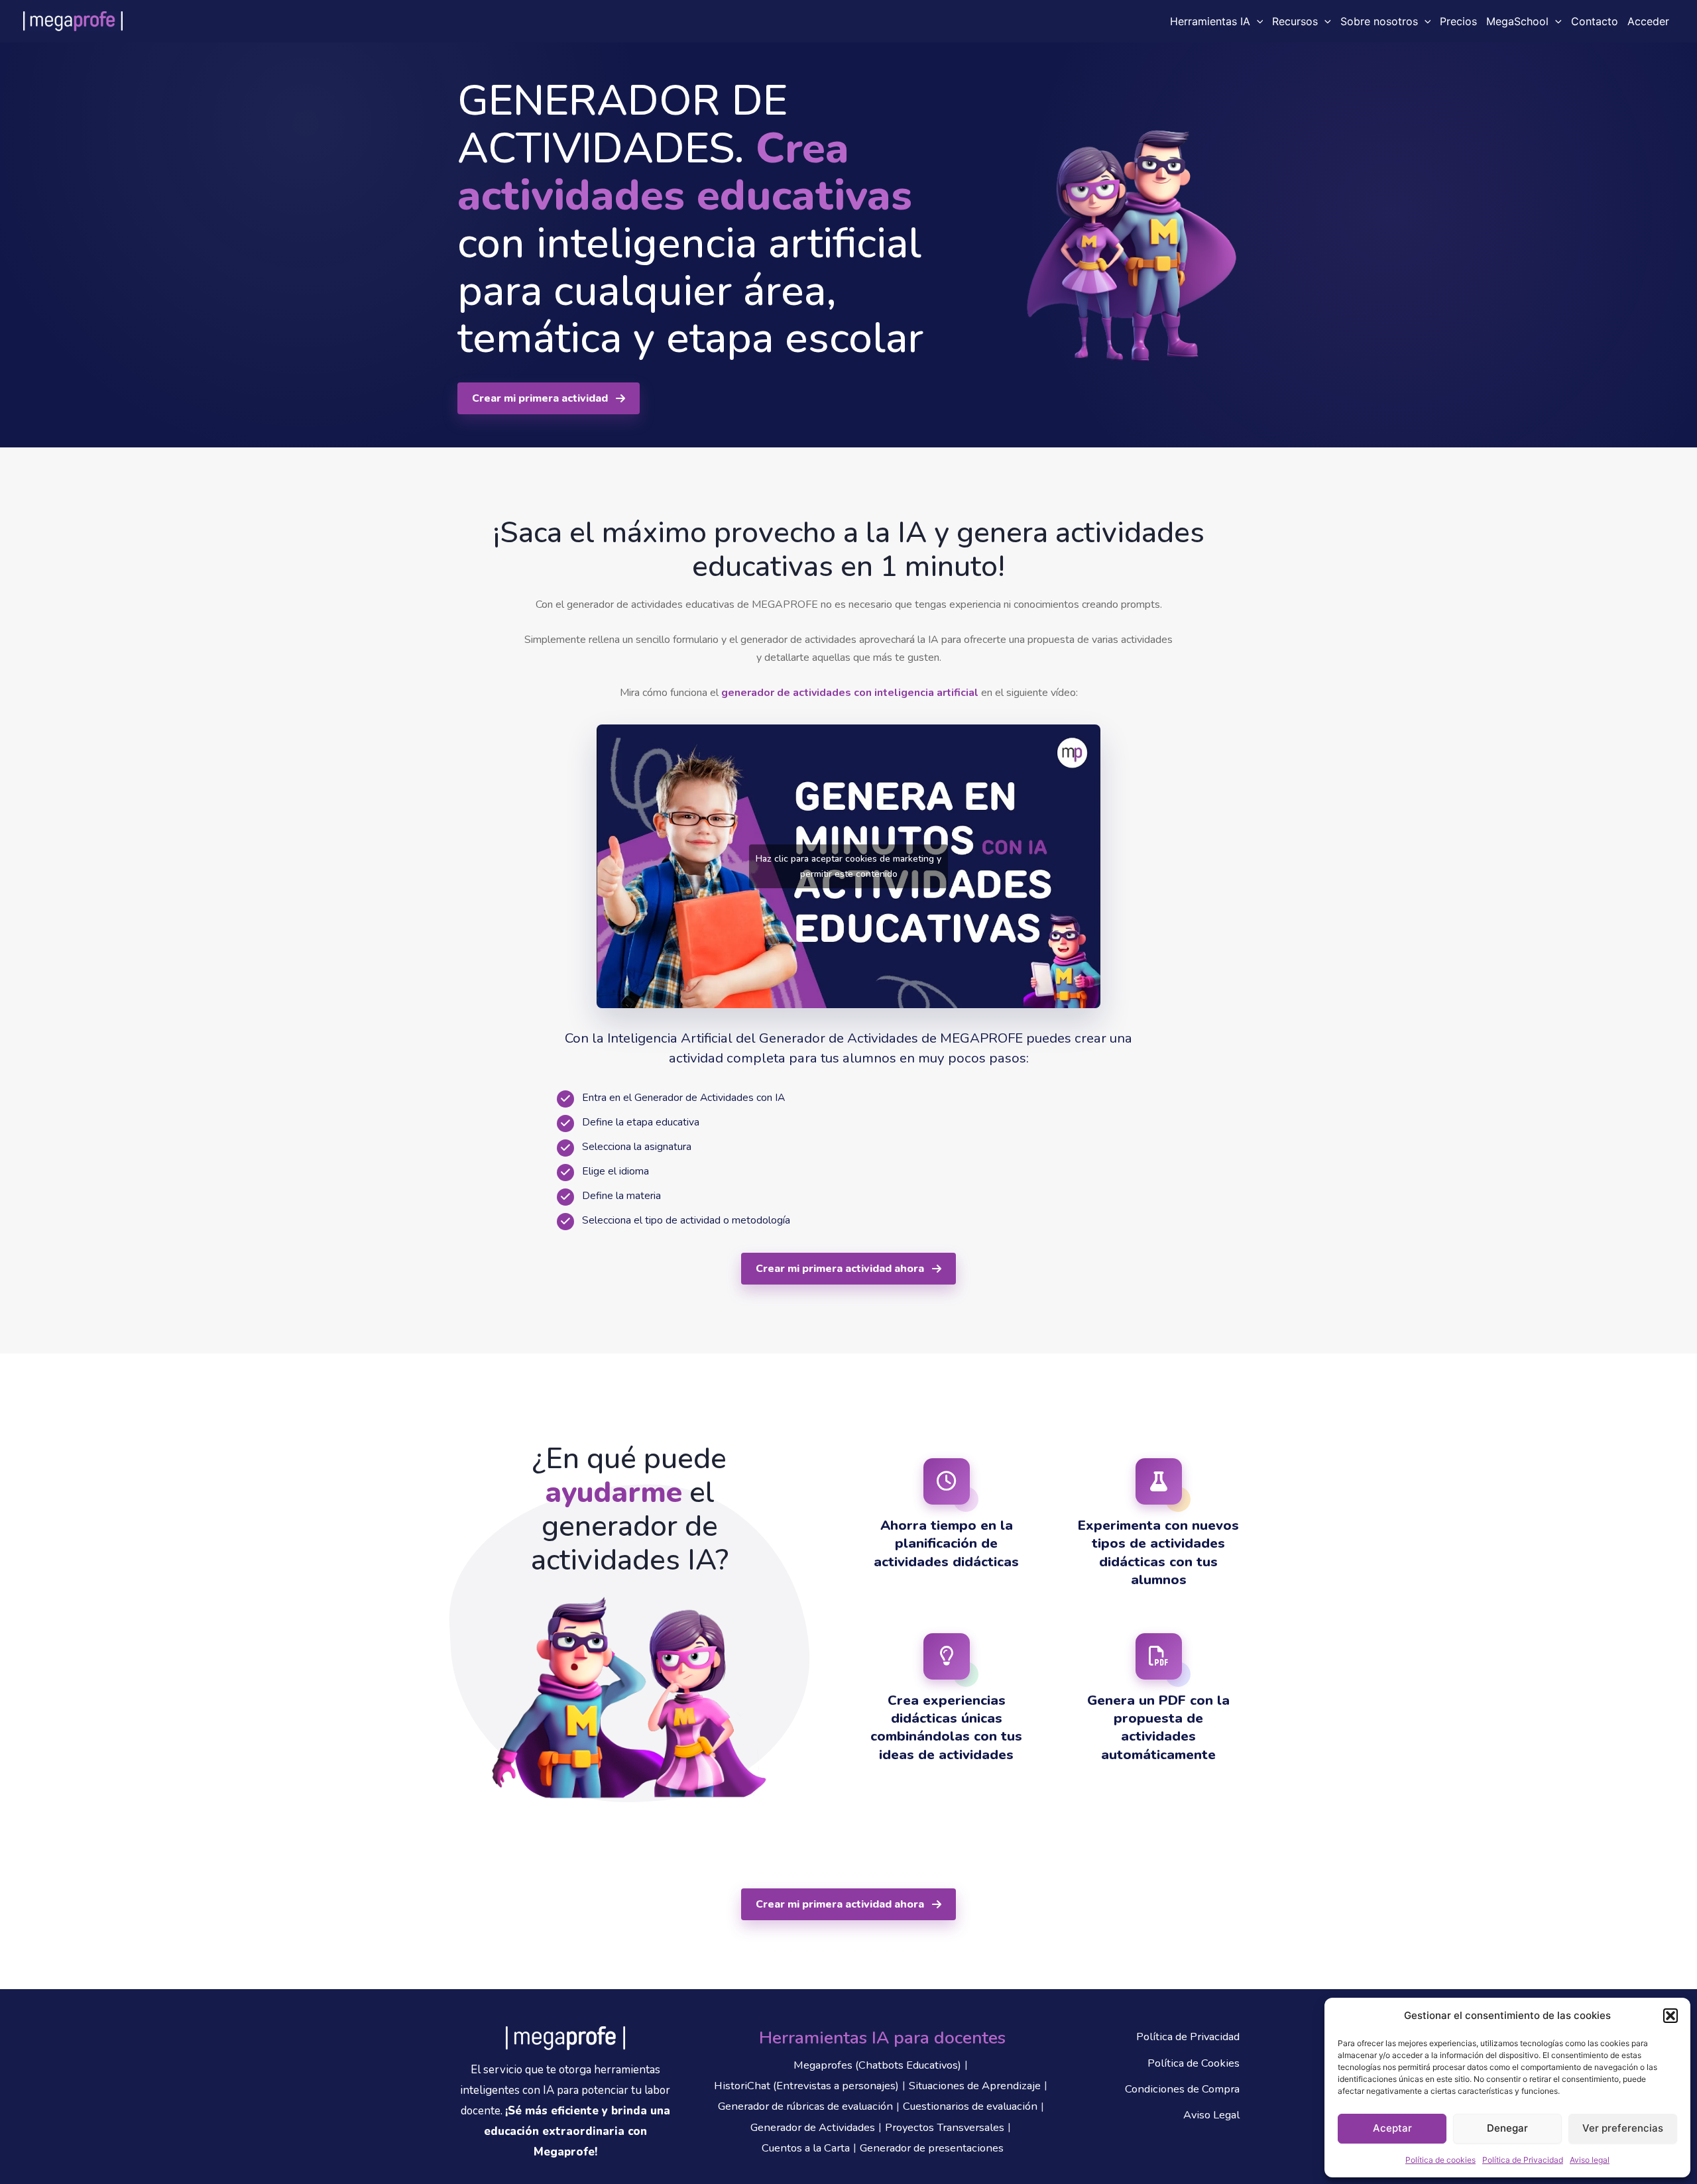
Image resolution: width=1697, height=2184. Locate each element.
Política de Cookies (1194, 2063)
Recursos (1295, 21)
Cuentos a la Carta (806, 2148)
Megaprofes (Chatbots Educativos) (877, 2065)
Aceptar (1392, 2128)
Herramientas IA (1210, 21)
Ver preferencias (1623, 2128)
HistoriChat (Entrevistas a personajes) (806, 2086)
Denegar (1507, 2128)
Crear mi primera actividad (540, 398)
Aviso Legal (1211, 2115)
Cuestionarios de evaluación (970, 2106)
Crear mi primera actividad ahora (840, 1269)
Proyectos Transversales (945, 2127)
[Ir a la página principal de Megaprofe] (565, 2038)
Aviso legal (1590, 2160)
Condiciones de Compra (1182, 2089)
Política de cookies (1440, 2160)
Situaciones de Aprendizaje (975, 2086)
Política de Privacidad (1523, 2160)
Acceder (1648, 21)
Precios (1458, 21)
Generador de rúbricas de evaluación (805, 2106)
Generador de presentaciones (932, 2148)
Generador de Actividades (813, 2127)
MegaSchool (1517, 21)
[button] (1670, 2016)
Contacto (1595, 21)
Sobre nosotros (1379, 21)
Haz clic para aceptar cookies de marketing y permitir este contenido (848, 866)
